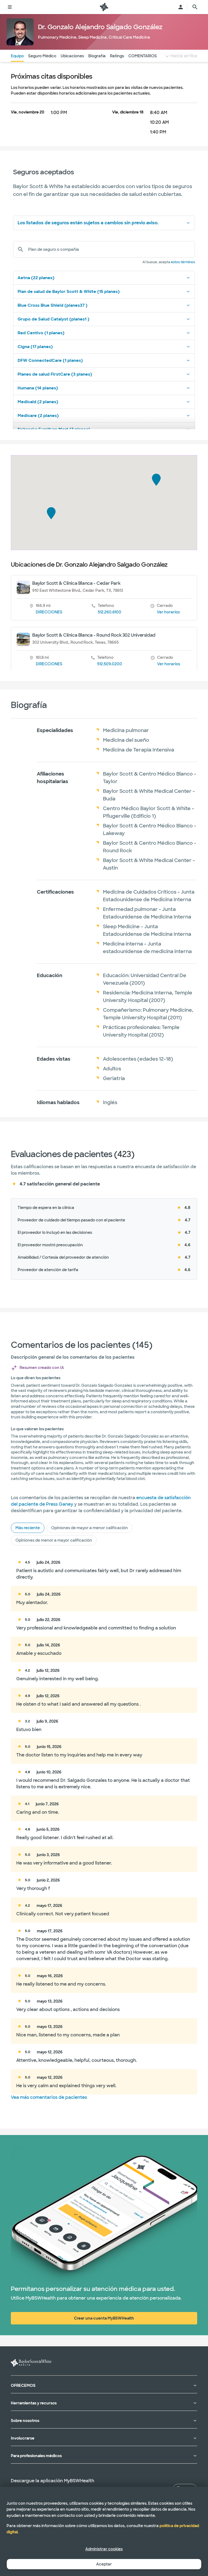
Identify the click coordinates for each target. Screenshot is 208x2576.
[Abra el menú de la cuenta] (181, 7)
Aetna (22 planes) (36, 278)
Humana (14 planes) (38, 388)
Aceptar (104, 2564)
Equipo (17, 56)
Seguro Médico (42, 56)
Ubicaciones (72, 56)
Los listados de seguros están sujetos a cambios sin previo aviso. (88, 223)
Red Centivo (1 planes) (41, 333)
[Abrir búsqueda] (195, 7)
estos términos (183, 262)
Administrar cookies (104, 2549)
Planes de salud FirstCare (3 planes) (55, 374)
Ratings (117, 56)
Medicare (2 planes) (38, 416)
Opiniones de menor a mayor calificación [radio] (54, 1540)
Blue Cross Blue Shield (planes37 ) (53, 305)
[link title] (104, 7)
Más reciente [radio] (28, 1528)
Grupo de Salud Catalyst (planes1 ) (53, 319)
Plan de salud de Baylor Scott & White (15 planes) (69, 292)
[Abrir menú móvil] (10, 7)
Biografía (97, 56)
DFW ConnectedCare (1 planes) (50, 360)
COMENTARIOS (143, 56)
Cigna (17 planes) (35, 347)
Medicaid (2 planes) (38, 402)
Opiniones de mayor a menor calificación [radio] (90, 1528)
